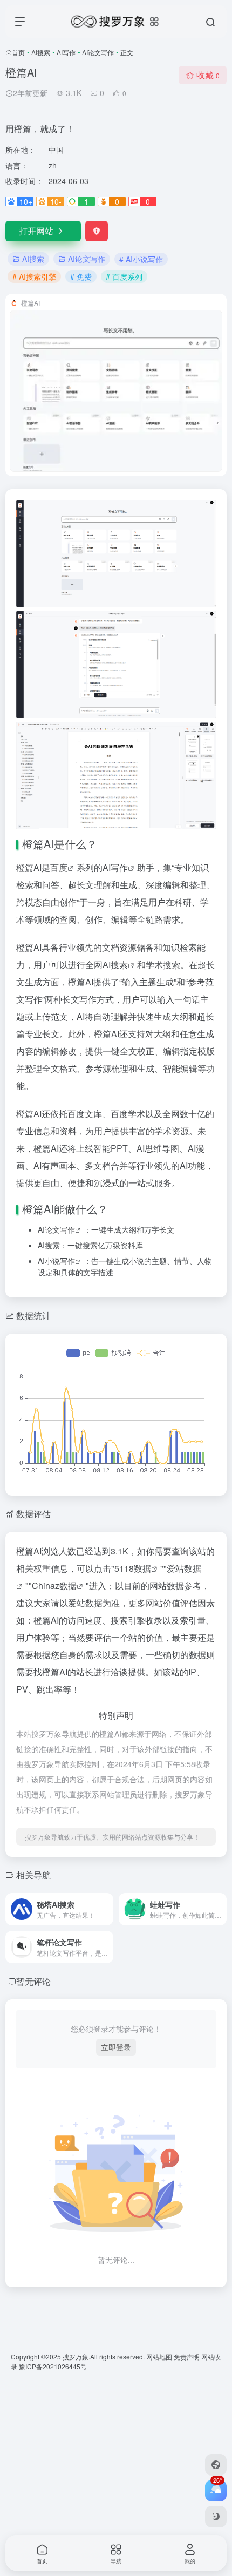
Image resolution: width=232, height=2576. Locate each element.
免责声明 (187, 2357)
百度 (59, 867)
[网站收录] (216, 2465)
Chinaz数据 (54, 1586)
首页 (18, 52)
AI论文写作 (98, 52)
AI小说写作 (56, 1261)
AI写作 (66, 52)
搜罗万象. (76, 2357)
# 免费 (81, 276)
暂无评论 (33, 1981)
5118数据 (133, 1568)
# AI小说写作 (141, 259)
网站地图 (160, 2357)
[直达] (107, 1909)
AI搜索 (41, 52)
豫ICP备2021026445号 (53, 2366)
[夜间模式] (216, 2517)
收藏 (208, 75)
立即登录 (116, 2047)
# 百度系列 (124, 276)
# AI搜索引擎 (34, 276)
